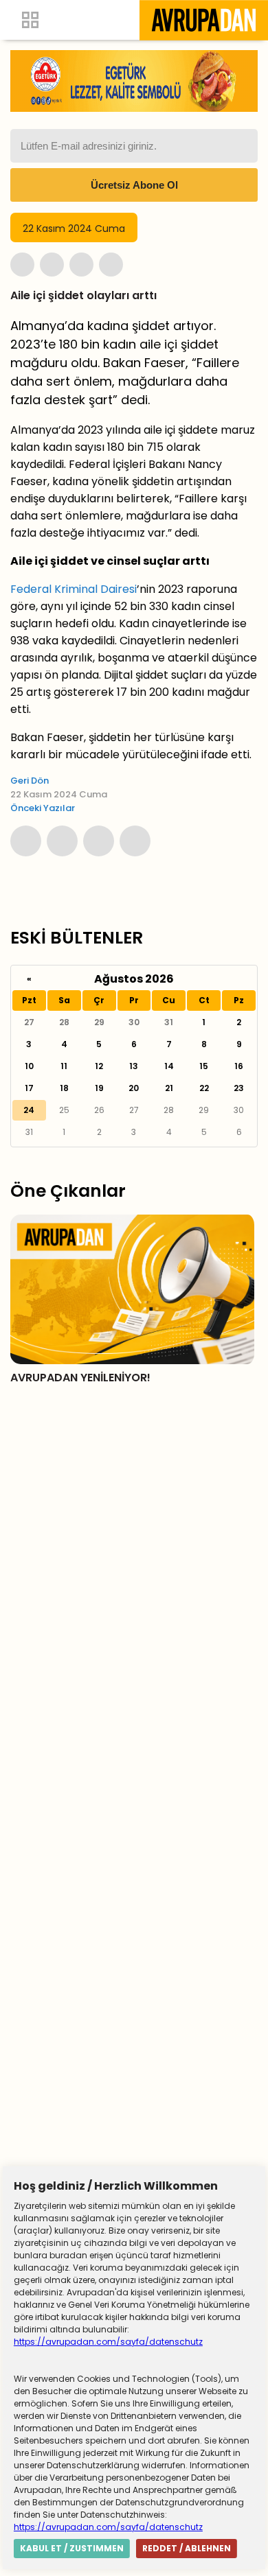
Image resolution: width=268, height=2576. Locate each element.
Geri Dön (30, 781)
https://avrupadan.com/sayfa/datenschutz (108, 2342)
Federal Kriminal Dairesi (74, 589)
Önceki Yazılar (43, 808)
